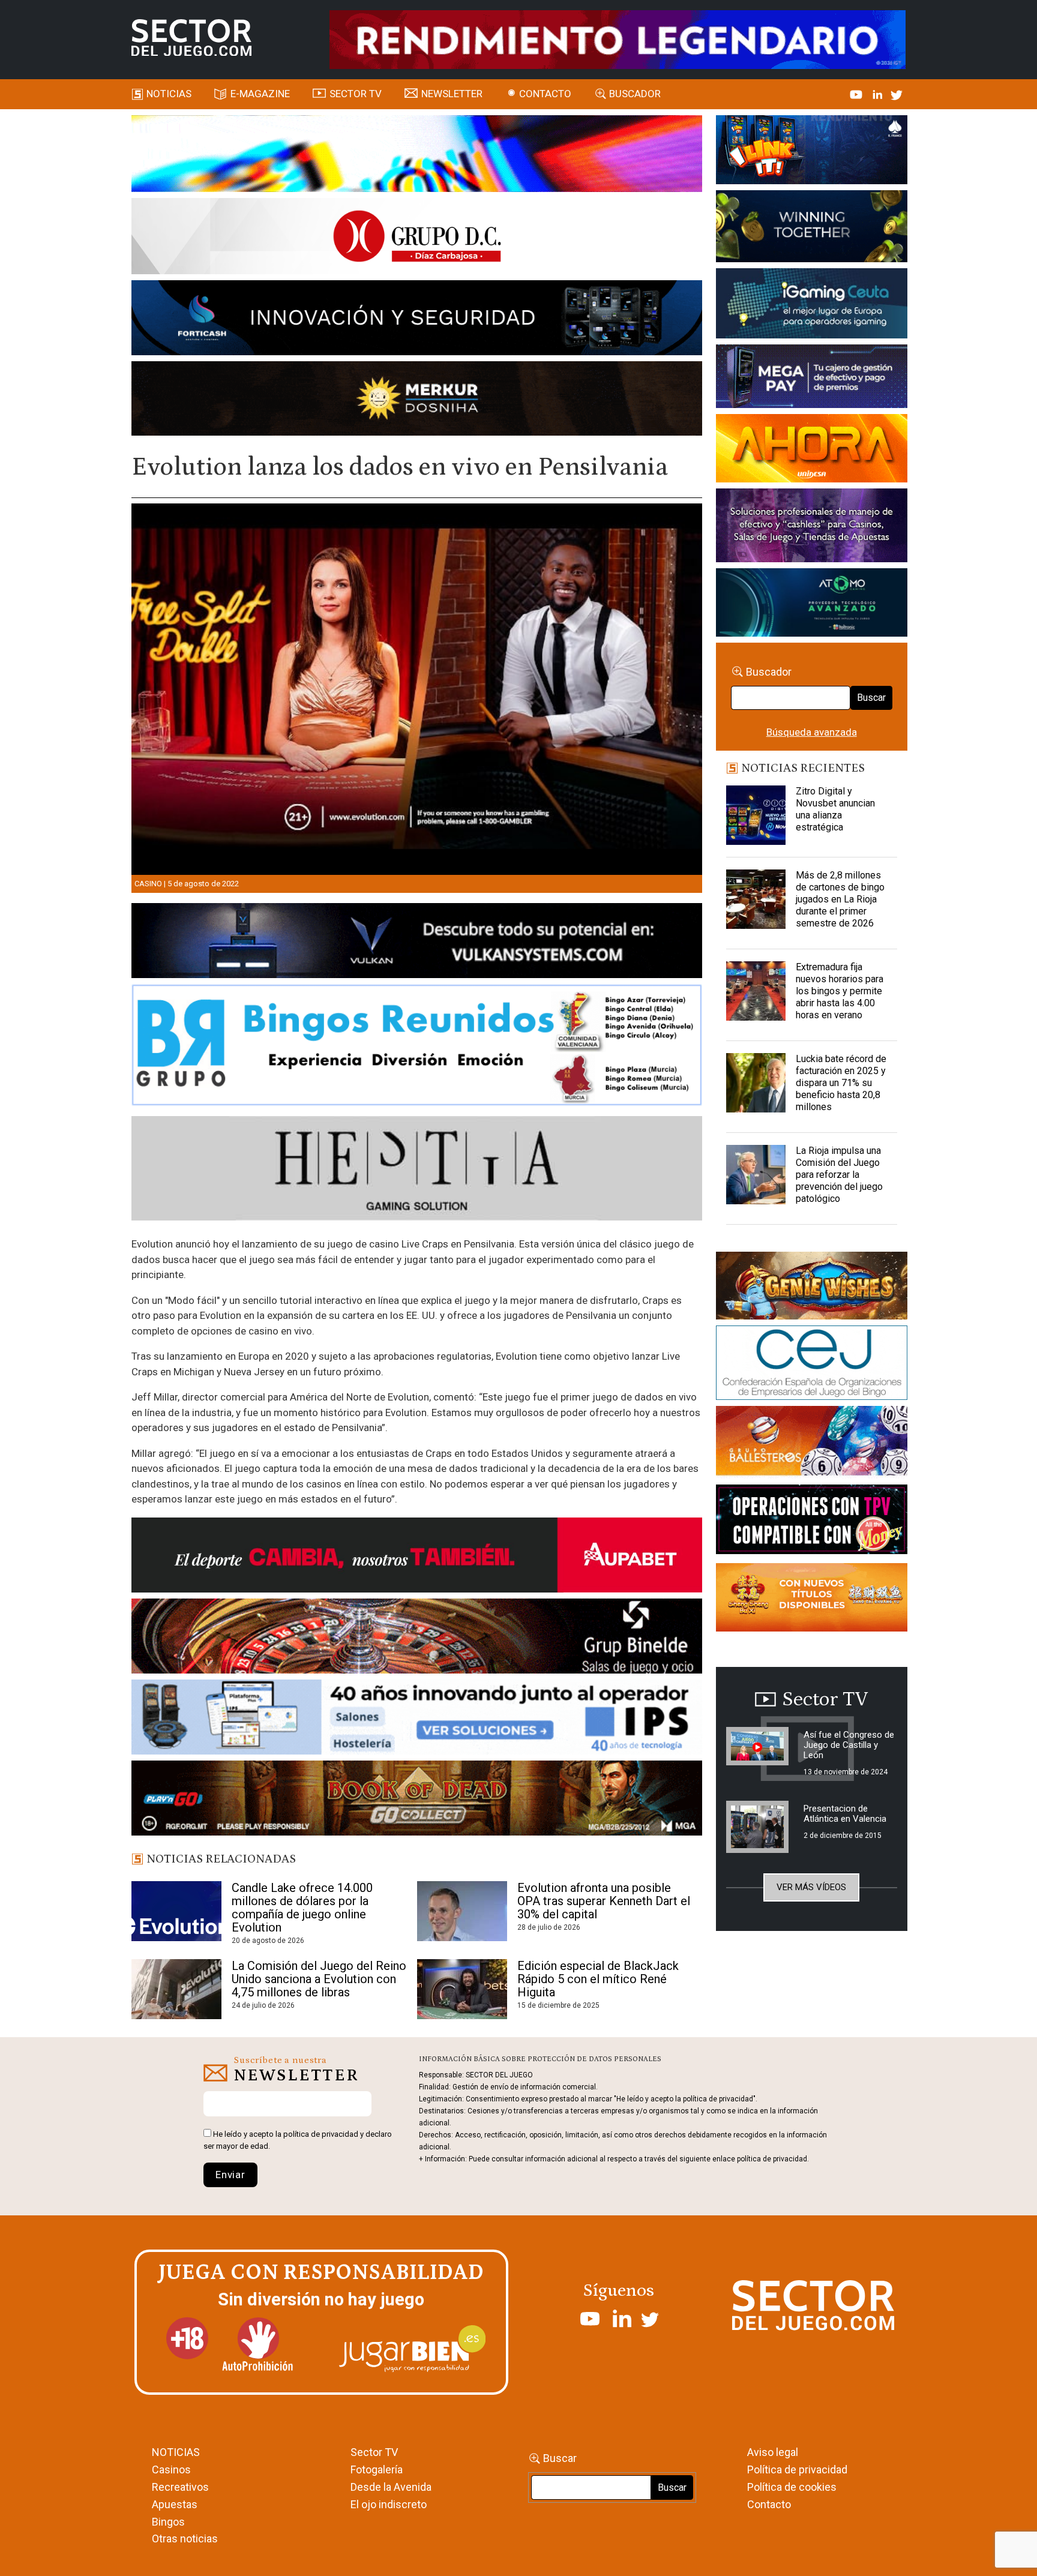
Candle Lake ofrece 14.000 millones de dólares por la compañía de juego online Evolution (302, 1908)
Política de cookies (792, 2487)
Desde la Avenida (391, 2487)
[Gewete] (812, 527)
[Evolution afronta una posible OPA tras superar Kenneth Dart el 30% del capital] (462, 1911)
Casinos (171, 2469)
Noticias (169, 94)
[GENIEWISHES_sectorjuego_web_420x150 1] (812, 1288)
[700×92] (417, 1800)
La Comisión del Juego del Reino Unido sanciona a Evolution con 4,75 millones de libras (319, 1979)
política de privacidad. (773, 2159)
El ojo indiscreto (389, 2504)
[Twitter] (897, 94)
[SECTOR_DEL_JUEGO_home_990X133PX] (417, 155)
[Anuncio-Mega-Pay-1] (812, 378)
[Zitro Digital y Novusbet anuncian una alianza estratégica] (756, 815)
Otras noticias (185, 2538)
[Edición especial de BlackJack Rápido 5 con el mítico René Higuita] (462, 1989)
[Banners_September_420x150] (812, 1600)
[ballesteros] (812, 1444)
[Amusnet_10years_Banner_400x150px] (812, 229)
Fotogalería (377, 2469)
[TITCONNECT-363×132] (812, 1522)
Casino (148, 884)
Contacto (545, 94)
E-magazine (260, 94)
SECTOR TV (356, 94)
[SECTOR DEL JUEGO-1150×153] (417, 238)
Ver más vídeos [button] (811, 1887)
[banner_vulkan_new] (417, 943)
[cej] (812, 1365)
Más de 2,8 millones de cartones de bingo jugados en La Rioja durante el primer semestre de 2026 (840, 899)
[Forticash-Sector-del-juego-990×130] (417, 320)
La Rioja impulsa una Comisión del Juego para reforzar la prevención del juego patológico (839, 1175)
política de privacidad (321, 2134)
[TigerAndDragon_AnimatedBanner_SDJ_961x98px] (618, 38)
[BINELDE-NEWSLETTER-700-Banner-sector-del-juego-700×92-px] (417, 1638)
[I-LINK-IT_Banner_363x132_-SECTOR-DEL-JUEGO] (812, 152)
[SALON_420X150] (812, 450)
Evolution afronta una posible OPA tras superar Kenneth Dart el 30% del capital (604, 1901)
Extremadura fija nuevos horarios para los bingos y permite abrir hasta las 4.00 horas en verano (840, 991)
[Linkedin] (879, 94)
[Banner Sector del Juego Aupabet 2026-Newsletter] (417, 1557)
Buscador (635, 94)
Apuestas (175, 2504)
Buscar (871, 698)
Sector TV (374, 2452)
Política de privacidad (797, 2469)
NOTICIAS (176, 2452)
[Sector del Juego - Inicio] (191, 38)
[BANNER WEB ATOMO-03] (812, 604)
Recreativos (180, 2487)
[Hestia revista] (417, 1171)
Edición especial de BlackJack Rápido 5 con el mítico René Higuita (598, 1979)
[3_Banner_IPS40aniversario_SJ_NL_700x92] (417, 1719)
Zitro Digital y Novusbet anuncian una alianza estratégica (835, 809)
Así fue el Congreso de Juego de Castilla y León (849, 1745)
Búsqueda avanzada (812, 732)
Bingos (168, 2522)
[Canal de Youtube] (857, 94)
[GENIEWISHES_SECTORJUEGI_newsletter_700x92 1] (417, 400)
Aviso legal (773, 2452)
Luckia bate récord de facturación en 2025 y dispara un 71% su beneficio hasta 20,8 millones (841, 1083)
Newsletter (452, 94)
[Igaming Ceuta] (812, 305)
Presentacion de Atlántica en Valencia (845, 1814)
